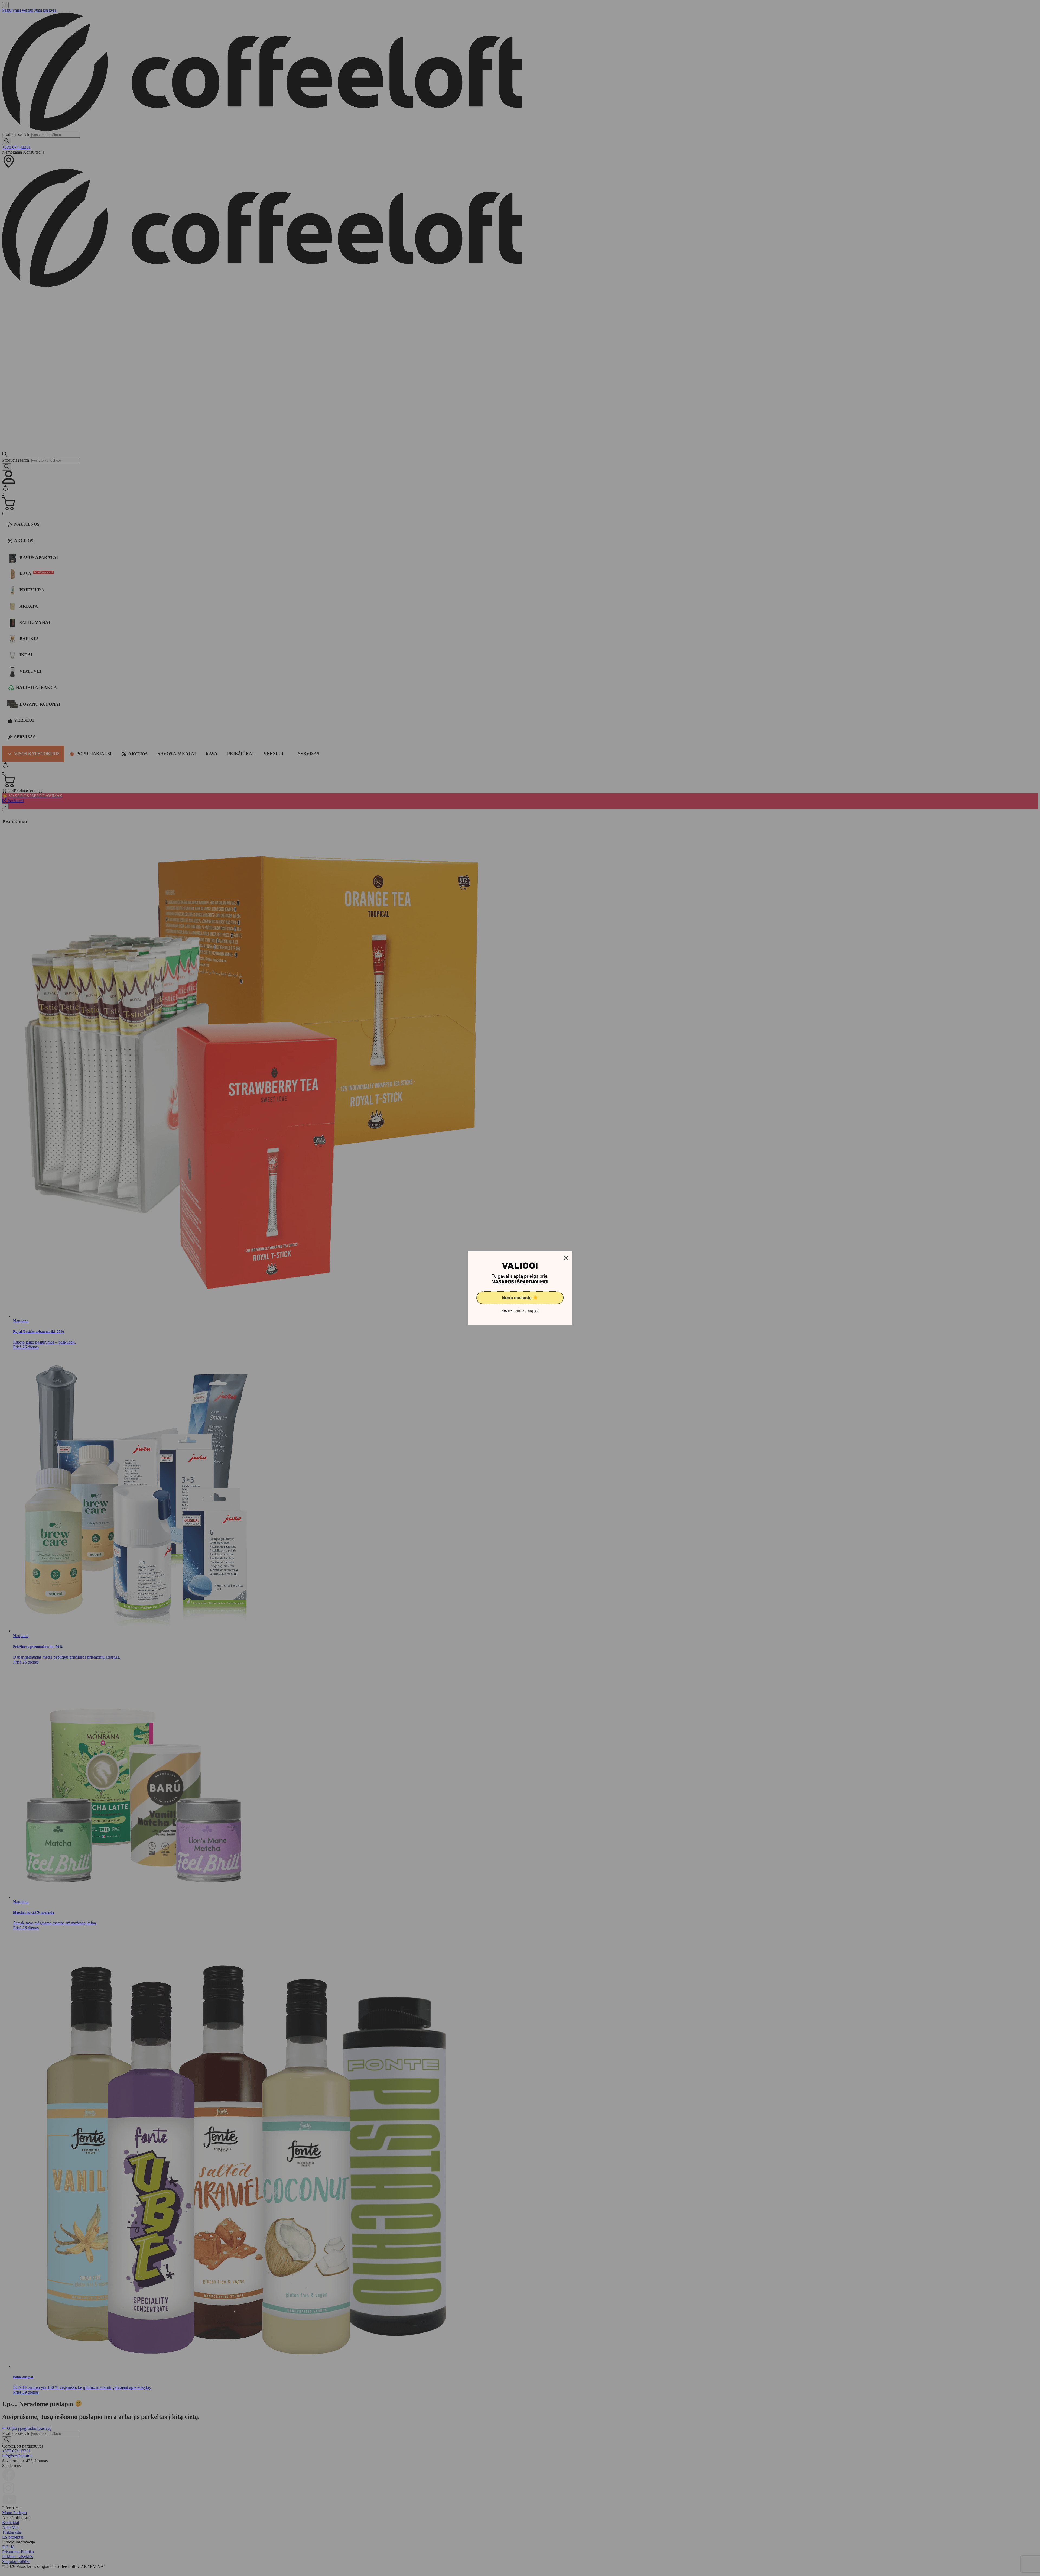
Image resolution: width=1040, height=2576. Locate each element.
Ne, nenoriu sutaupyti (520, 1311)
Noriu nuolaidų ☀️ (520, 1298)
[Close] (566, 1258)
